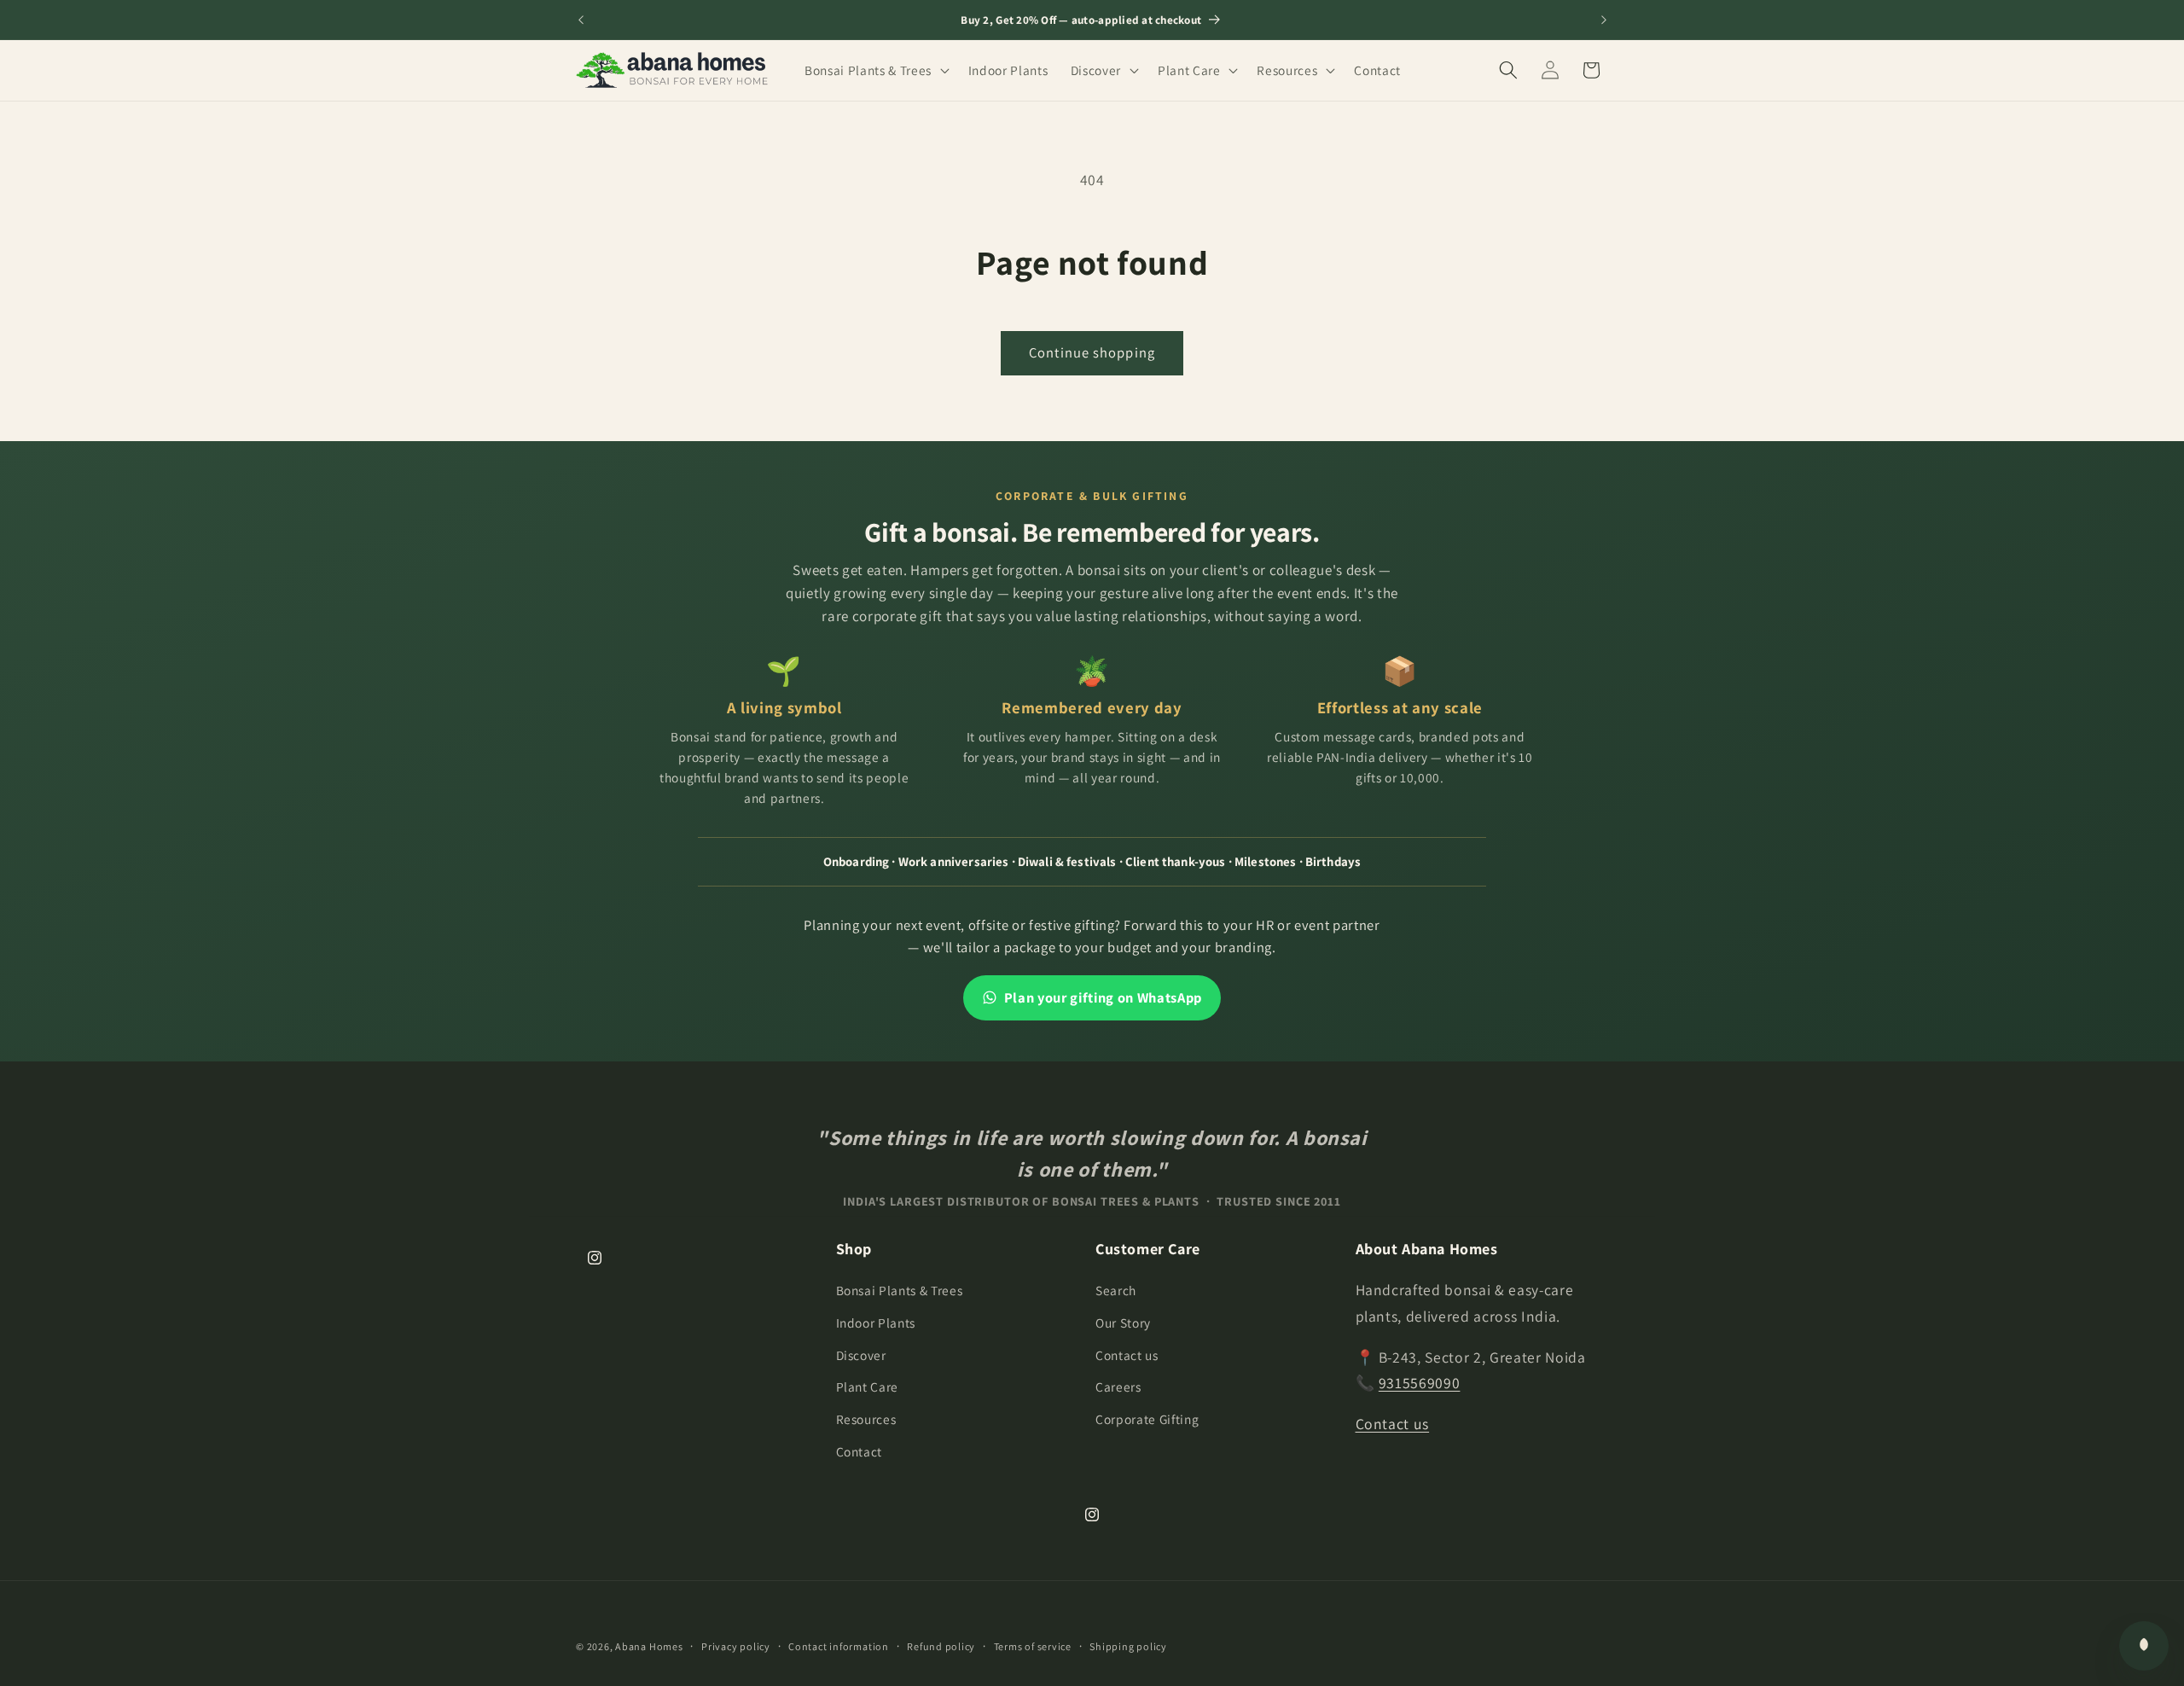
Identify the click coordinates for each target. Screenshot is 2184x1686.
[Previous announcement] (581, 20)
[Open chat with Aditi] (2144, 1646)
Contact (860, 1451)
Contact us (1127, 1355)
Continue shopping (1092, 352)
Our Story (1123, 1323)
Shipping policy (1128, 1646)
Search (1116, 1290)
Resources (866, 1419)
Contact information (839, 1646)
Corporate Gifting (1147, 1419)
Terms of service (1033, 1646)
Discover (861, 1355)
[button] (875, 70)
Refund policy (941, 1646)
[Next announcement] (1604, 20)
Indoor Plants (876, 1323)
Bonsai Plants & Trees (900, 1290)
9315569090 (1420, 1383)
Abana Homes (649, 1646)
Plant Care (868, 1387)
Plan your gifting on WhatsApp (1103, 997)
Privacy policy (736, 1646)
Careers (1118, 1387)
